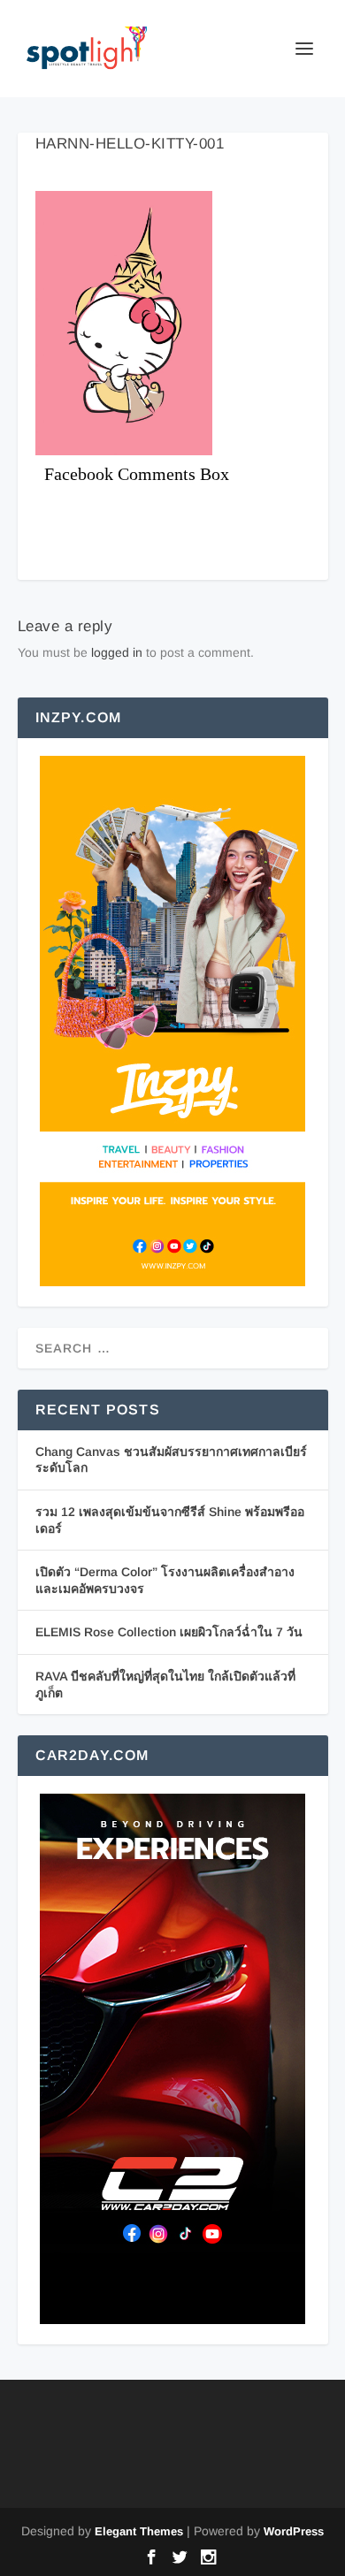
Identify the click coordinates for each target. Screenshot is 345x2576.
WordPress (294, 2531)
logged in (117, 652)
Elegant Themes (139, 2531)
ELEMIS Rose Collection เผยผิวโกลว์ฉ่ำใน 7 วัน (169, 1632)
